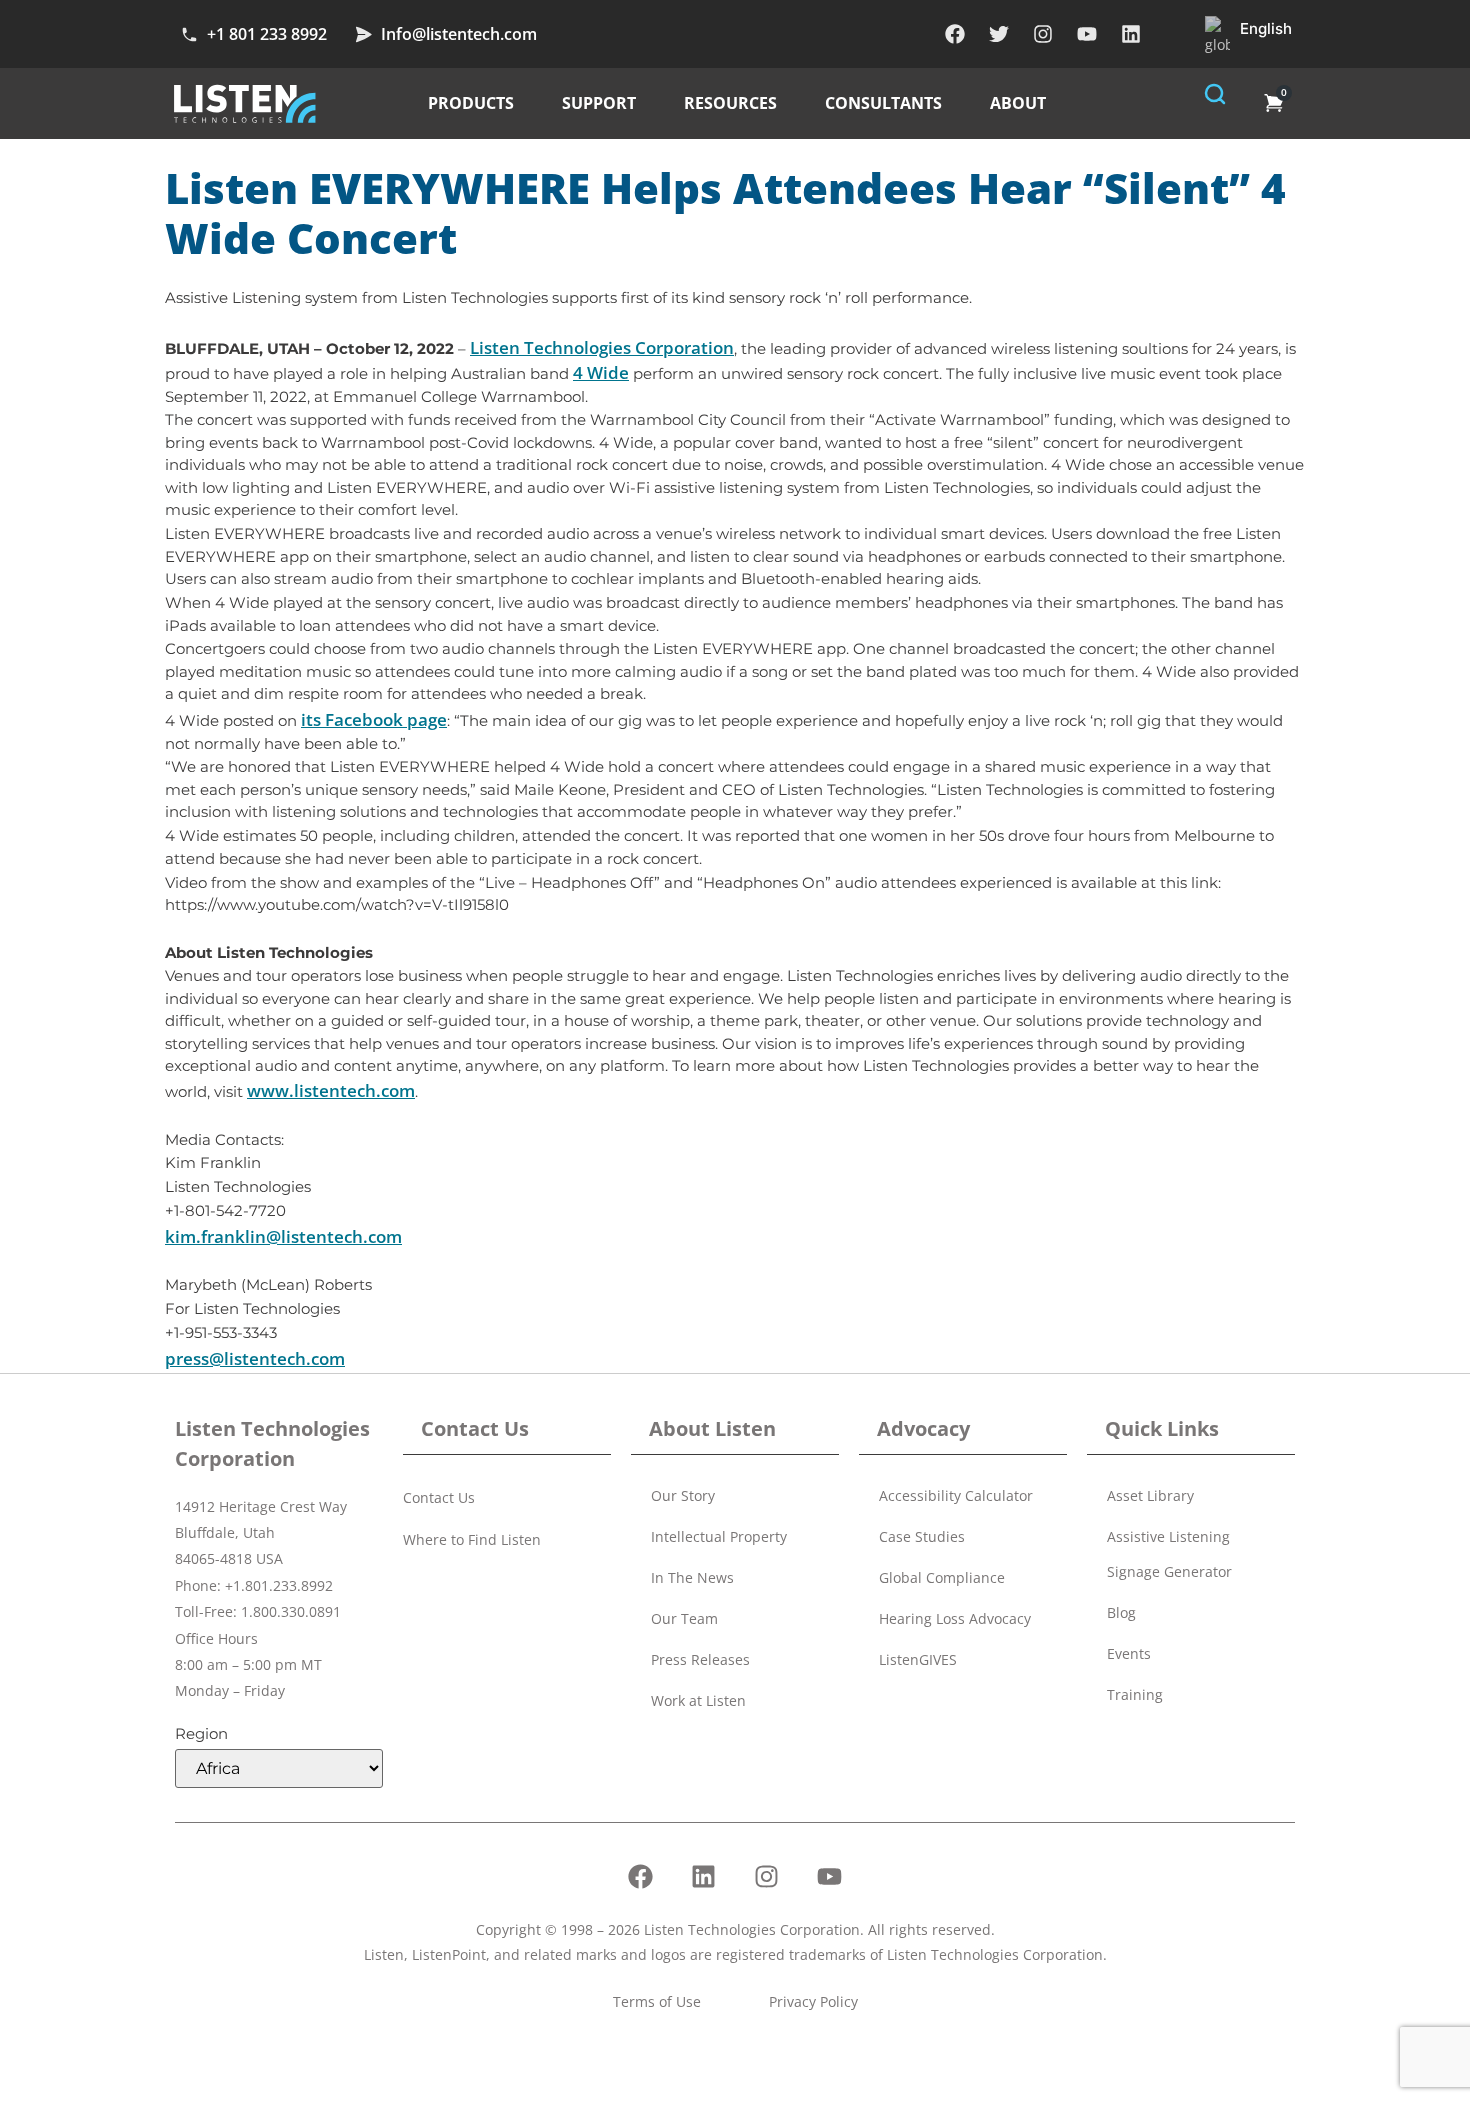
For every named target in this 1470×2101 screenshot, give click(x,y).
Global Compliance (942, 1577)
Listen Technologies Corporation (602, 347)
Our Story (683, 1495)
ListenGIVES (918, 1659)
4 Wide (601, 372)
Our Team (684, 1618)
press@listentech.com (255, 1358)
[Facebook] (955, 34)
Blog (1121, 1612)
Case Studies (922, 1536)
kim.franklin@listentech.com (283, 1236)
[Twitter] (999, 34)
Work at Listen (698, 1700)
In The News (692, 1577)
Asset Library (1150, 1495)
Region (201, 1733)
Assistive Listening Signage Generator (1169, 1554)
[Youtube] (1087, 34)
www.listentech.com (331, 1090)
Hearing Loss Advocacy (955, 1618)
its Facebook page (374, 719)
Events (1129, 1653)
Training (1135, 1694)
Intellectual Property (719, 1536)
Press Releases (700, 1659)
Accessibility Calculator (956, 1495)
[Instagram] (1043, 34)
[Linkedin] (1131, 34)
